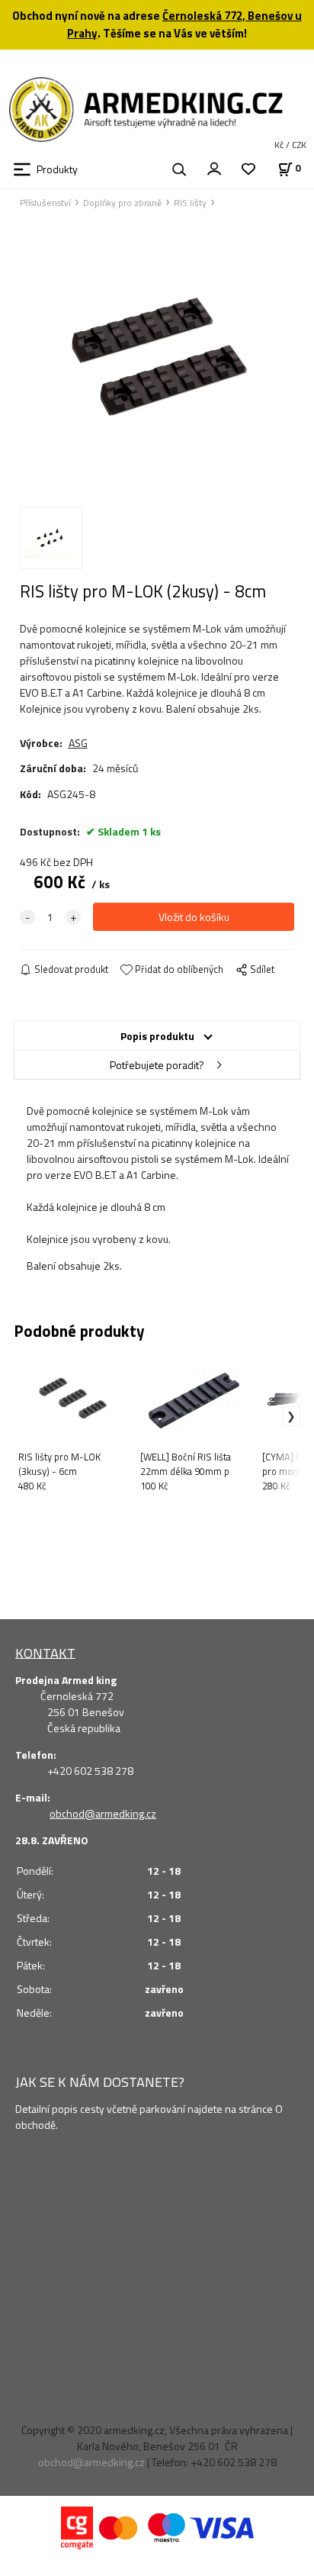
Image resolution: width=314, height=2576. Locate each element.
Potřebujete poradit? (157, 1065)
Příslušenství (45, 203)
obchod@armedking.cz (103, 1813)
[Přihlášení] (214, 168)
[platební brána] (77, 2526)
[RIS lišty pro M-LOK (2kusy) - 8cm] (157, 356)
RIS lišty (190, 203)
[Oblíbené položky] (248, 170)
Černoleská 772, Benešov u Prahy (184, 24)
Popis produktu (157, 1036)
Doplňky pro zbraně (122, 203)
